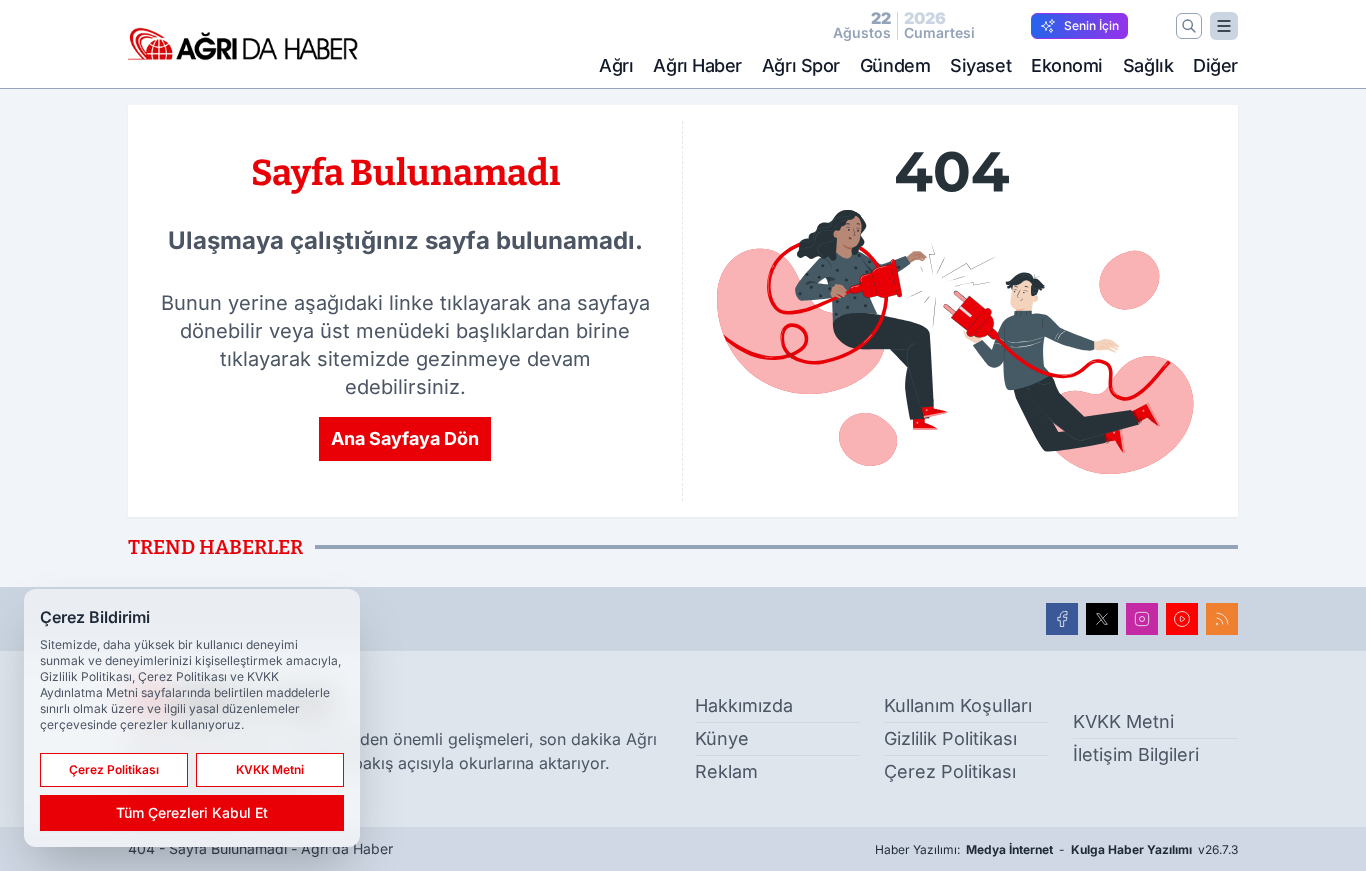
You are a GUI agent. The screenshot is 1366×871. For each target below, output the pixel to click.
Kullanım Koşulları (958, 705)
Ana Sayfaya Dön (405, 438)
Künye (722, 738)
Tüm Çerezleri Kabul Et (192, 812)
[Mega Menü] (1224, 26)
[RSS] (1222, 619)
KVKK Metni (1123, 721)
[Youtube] (1182, 619)
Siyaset (980, 65)
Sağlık (1148, 65)
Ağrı (616, 65)
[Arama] (1189, 26)
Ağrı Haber (697, 65)
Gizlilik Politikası (950, 738)
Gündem (895, 65)
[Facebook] (1062, 619)
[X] (1102, 619)
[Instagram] (1142, 619)
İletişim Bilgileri (1136, 754)
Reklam (726, 771)
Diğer (1215, 65)
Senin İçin (1091, 25)
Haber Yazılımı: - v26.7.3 (1056, 849)
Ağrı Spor (801, 65)
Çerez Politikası (950, 771)
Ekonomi (1067, 65)
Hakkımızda (744, 705)
